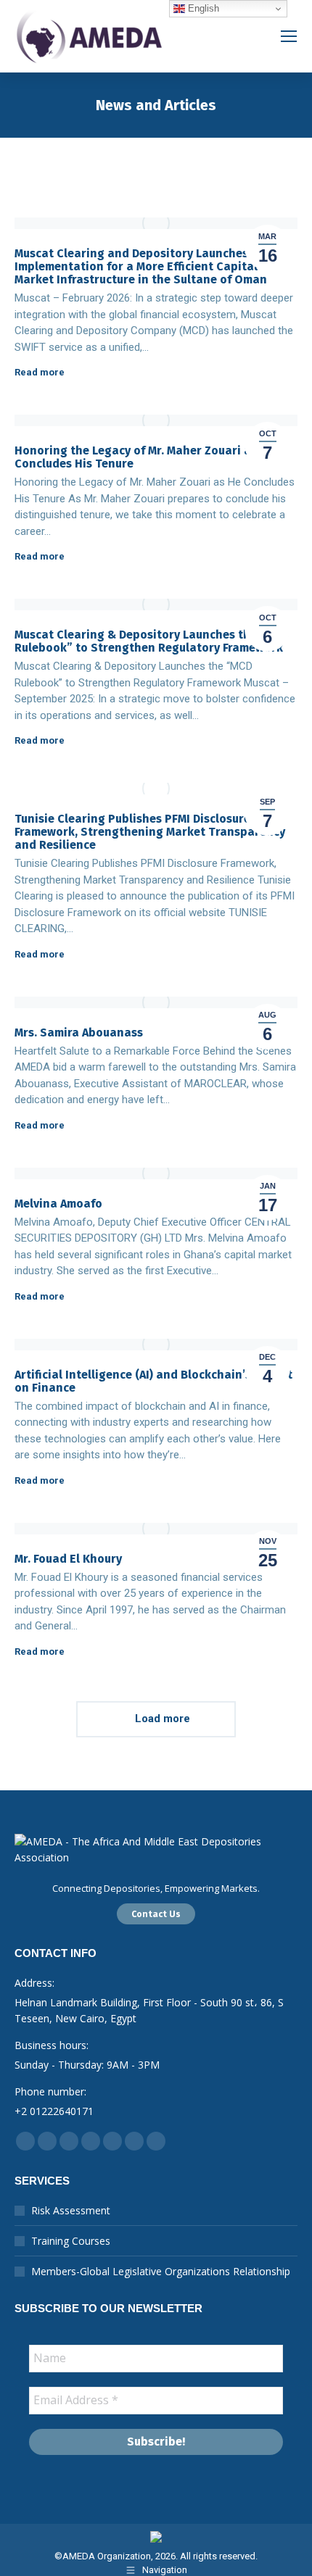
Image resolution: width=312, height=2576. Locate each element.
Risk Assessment (71, 2210)
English (202, 8)
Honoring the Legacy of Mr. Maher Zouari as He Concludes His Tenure (144, 457)
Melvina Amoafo (58, 1204)
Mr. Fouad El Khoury (68, 1559)
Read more (40, 372)
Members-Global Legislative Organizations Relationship (161, 2271)
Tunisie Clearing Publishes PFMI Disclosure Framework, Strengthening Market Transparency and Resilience (150, 832)
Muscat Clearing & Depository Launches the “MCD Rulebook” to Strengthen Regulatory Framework (152, 641)
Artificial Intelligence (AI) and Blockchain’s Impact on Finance (153, 1381)
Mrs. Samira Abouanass (79, 1033)
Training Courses (71, 2241)
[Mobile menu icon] (289, 36)
